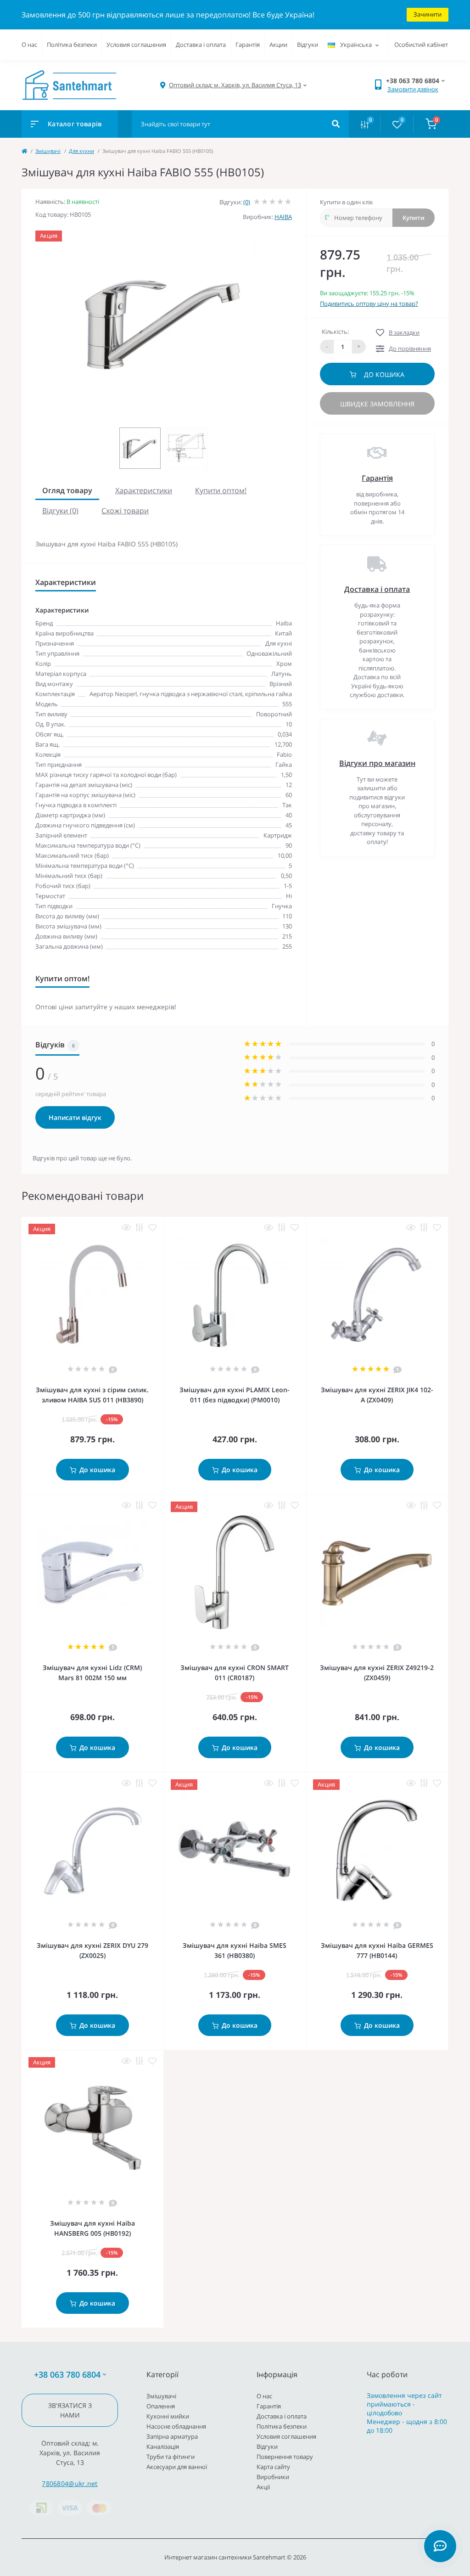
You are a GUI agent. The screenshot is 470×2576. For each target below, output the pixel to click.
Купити (414, 218)
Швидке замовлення (377, 404)
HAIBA (283, 217)
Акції (263, 2487)
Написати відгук (75, 1117)
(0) (247, 202)
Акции (278, 45)
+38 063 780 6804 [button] (67, 2375)
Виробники (273, 2477)
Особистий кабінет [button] (421, 45)
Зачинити (428, 14)
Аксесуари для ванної (177, 2467)
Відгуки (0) (60, 511)
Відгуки (308, 45)
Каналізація (163, 2447)
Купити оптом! (221, 490)
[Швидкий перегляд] (126, 1228)
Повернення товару (285, 2457)
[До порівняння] (140, 1228)
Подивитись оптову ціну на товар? (369, 304)
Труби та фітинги (171, 2457)
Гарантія (248, 45)
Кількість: (335, 332)
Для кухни (81, 151)
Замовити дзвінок (413, 89)
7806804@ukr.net (70, 2483)
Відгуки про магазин (377, 763)
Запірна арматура (172, 2436)
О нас (29, 45)
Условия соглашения (136, 45)
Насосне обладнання (176, 2426)
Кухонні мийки (168, 2416)
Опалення (161, 2406)
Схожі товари (125, 511)
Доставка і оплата (201, 45)
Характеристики (144, 490)
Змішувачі (48, 151)
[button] (235, 85)
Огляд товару (67, 490)
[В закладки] (152, 1228)
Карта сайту (273, 2467)
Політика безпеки (72, 45)
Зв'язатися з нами (70, 2410)
